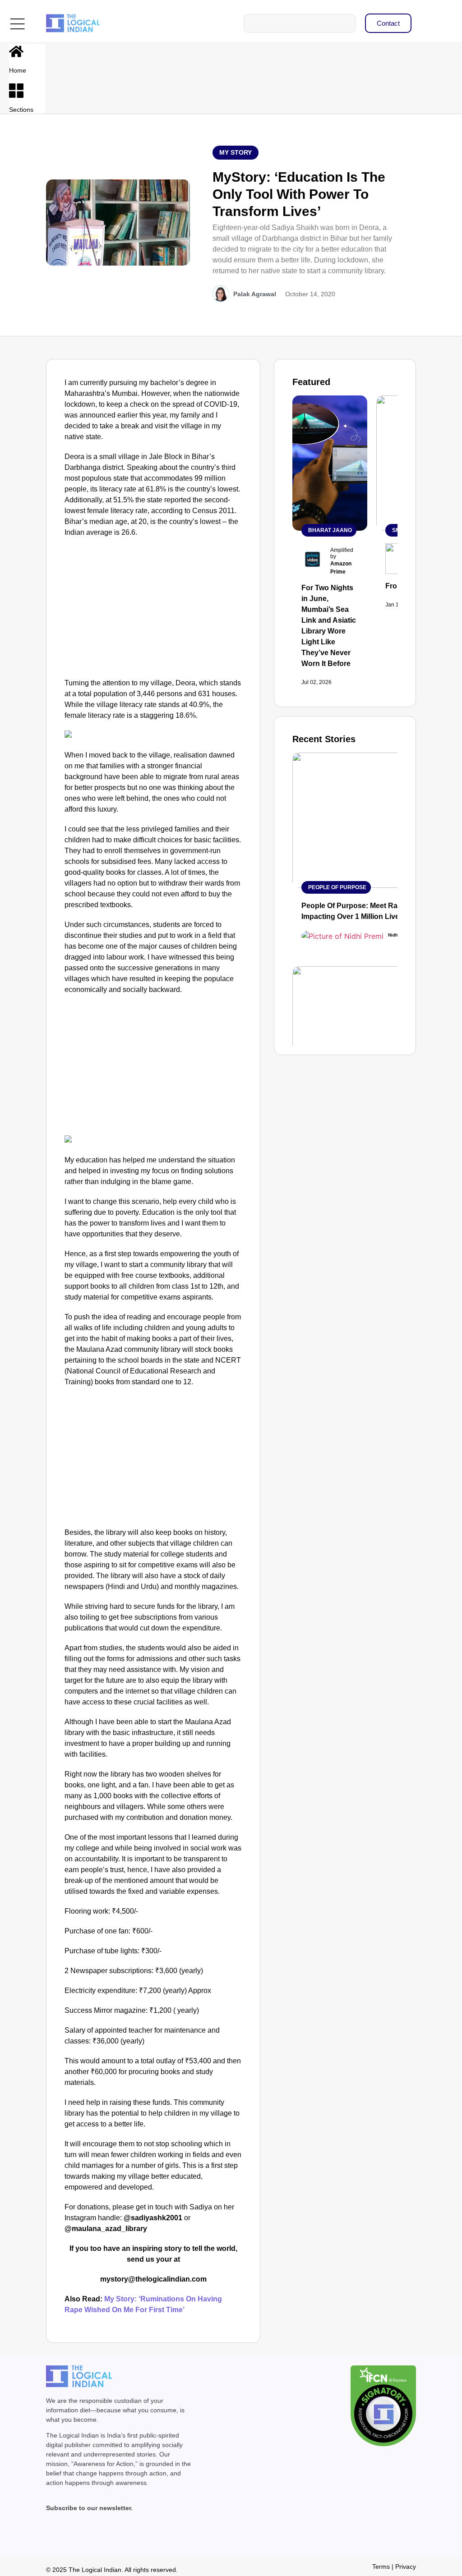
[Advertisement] (153, 610)
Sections (21, 110)
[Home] (16, 51)
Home (18, 70)
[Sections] (16, 91)
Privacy (406, 2567)
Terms (381, 2567)
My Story (236, 152)
